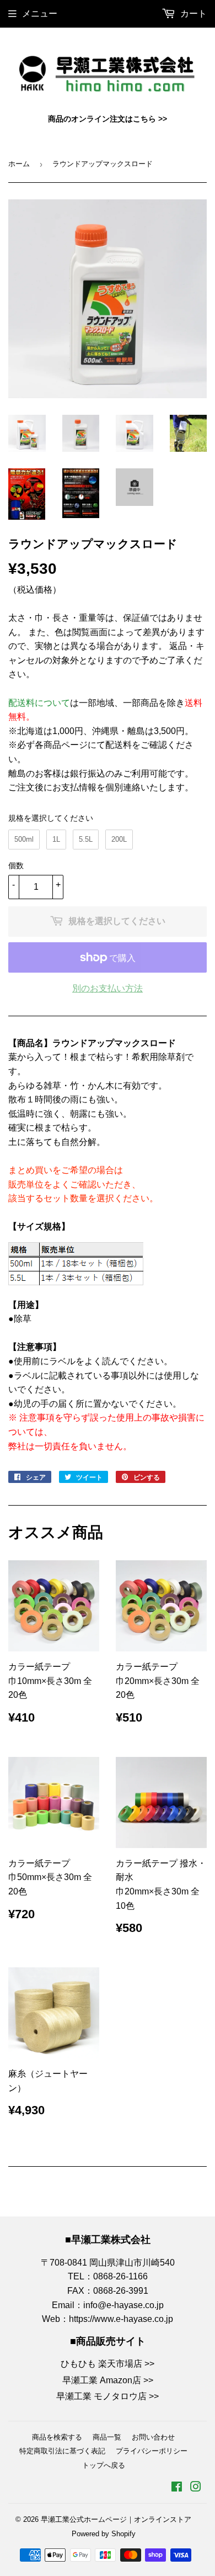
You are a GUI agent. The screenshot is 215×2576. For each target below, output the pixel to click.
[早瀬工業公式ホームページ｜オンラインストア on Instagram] (196, 2488)
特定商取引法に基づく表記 (62, 2451)
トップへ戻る (104, 2465)
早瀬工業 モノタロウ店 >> (108, 2396)
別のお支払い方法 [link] (108, 988)
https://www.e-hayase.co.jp (121, 2319)
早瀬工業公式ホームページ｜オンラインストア (116, 2519)
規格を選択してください (51, 818)
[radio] (24, 840)
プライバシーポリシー (152, 2451)
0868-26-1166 (120, 2276)
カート (192, 14)
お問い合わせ (153, 2437)
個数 (16, 865)
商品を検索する (57, 2437)
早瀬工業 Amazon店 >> (108, 2380)
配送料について (39, 703)
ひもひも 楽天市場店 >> (108, 2364)
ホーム (19, 164)
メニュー (40, 14)
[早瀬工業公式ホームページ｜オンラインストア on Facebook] (177, 2488)
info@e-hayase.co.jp (123, 2305)
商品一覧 (107, 2437)
